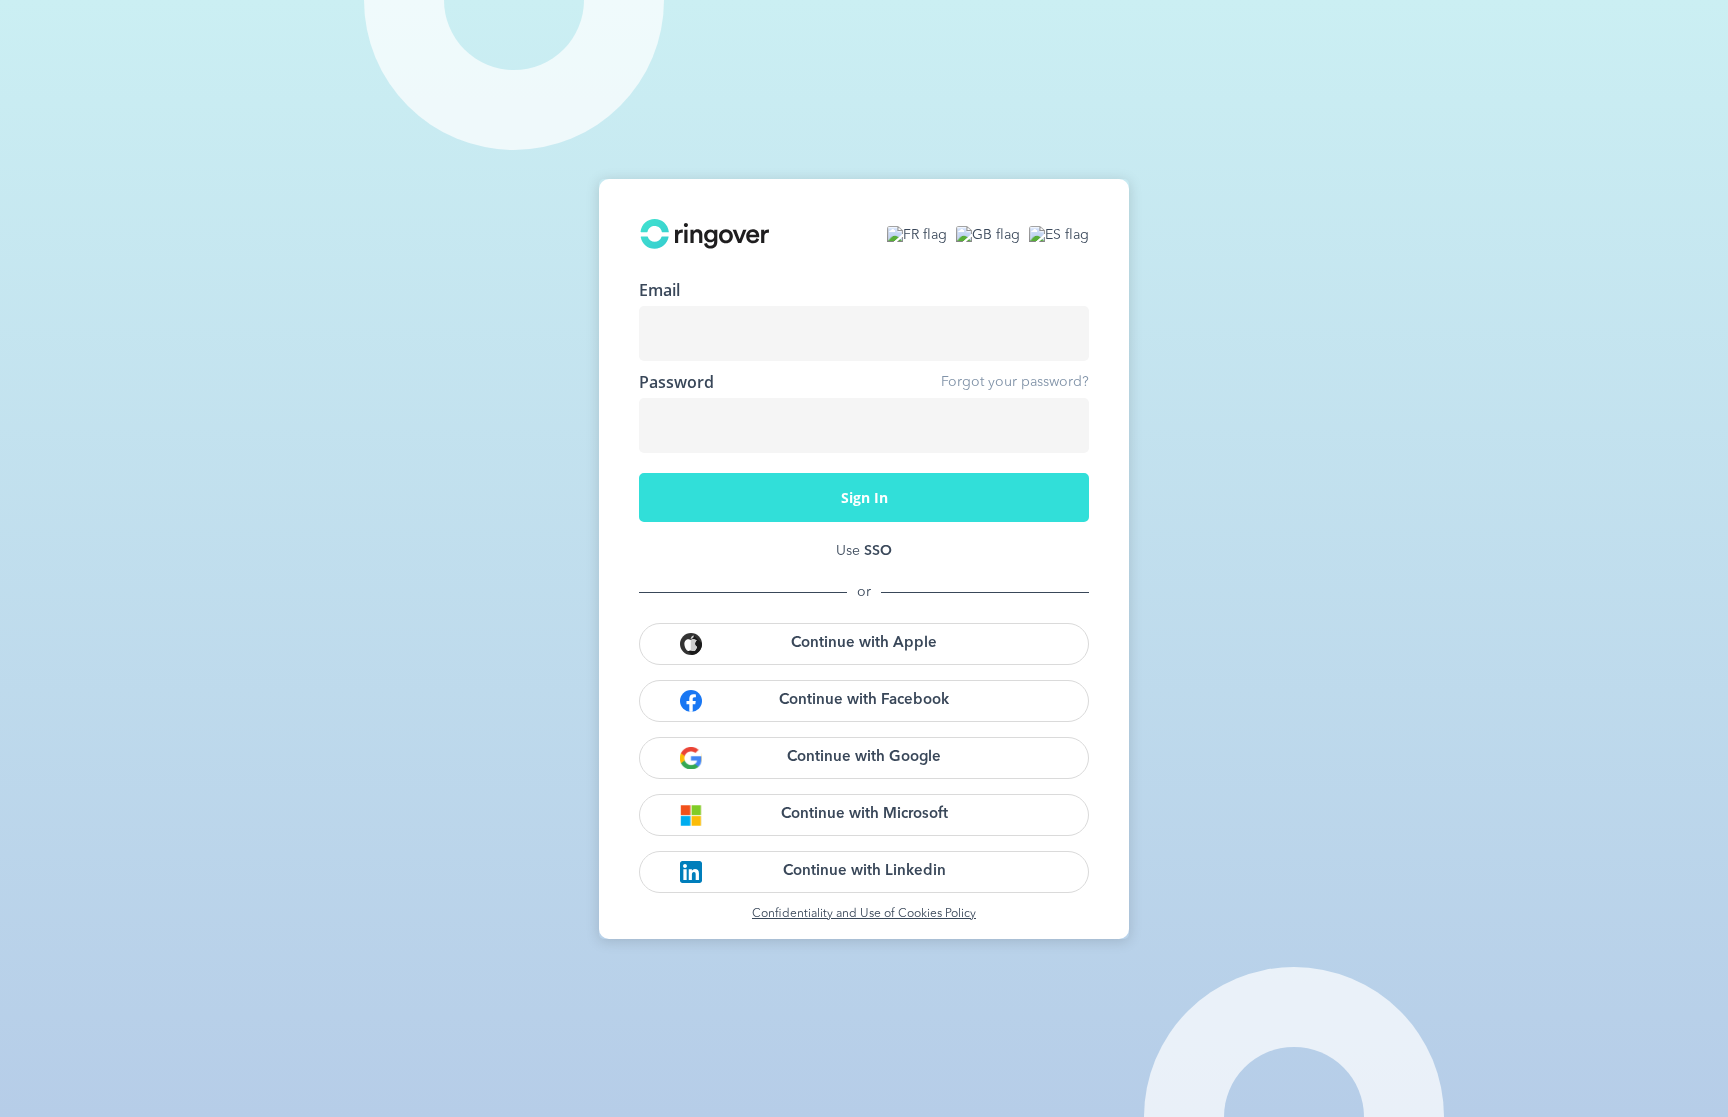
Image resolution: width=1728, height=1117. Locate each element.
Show (1059, 425)
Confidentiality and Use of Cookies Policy (864, 914)
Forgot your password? (1015, 382)
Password (676, 382)
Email (659, 290)
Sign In (864, 497)
